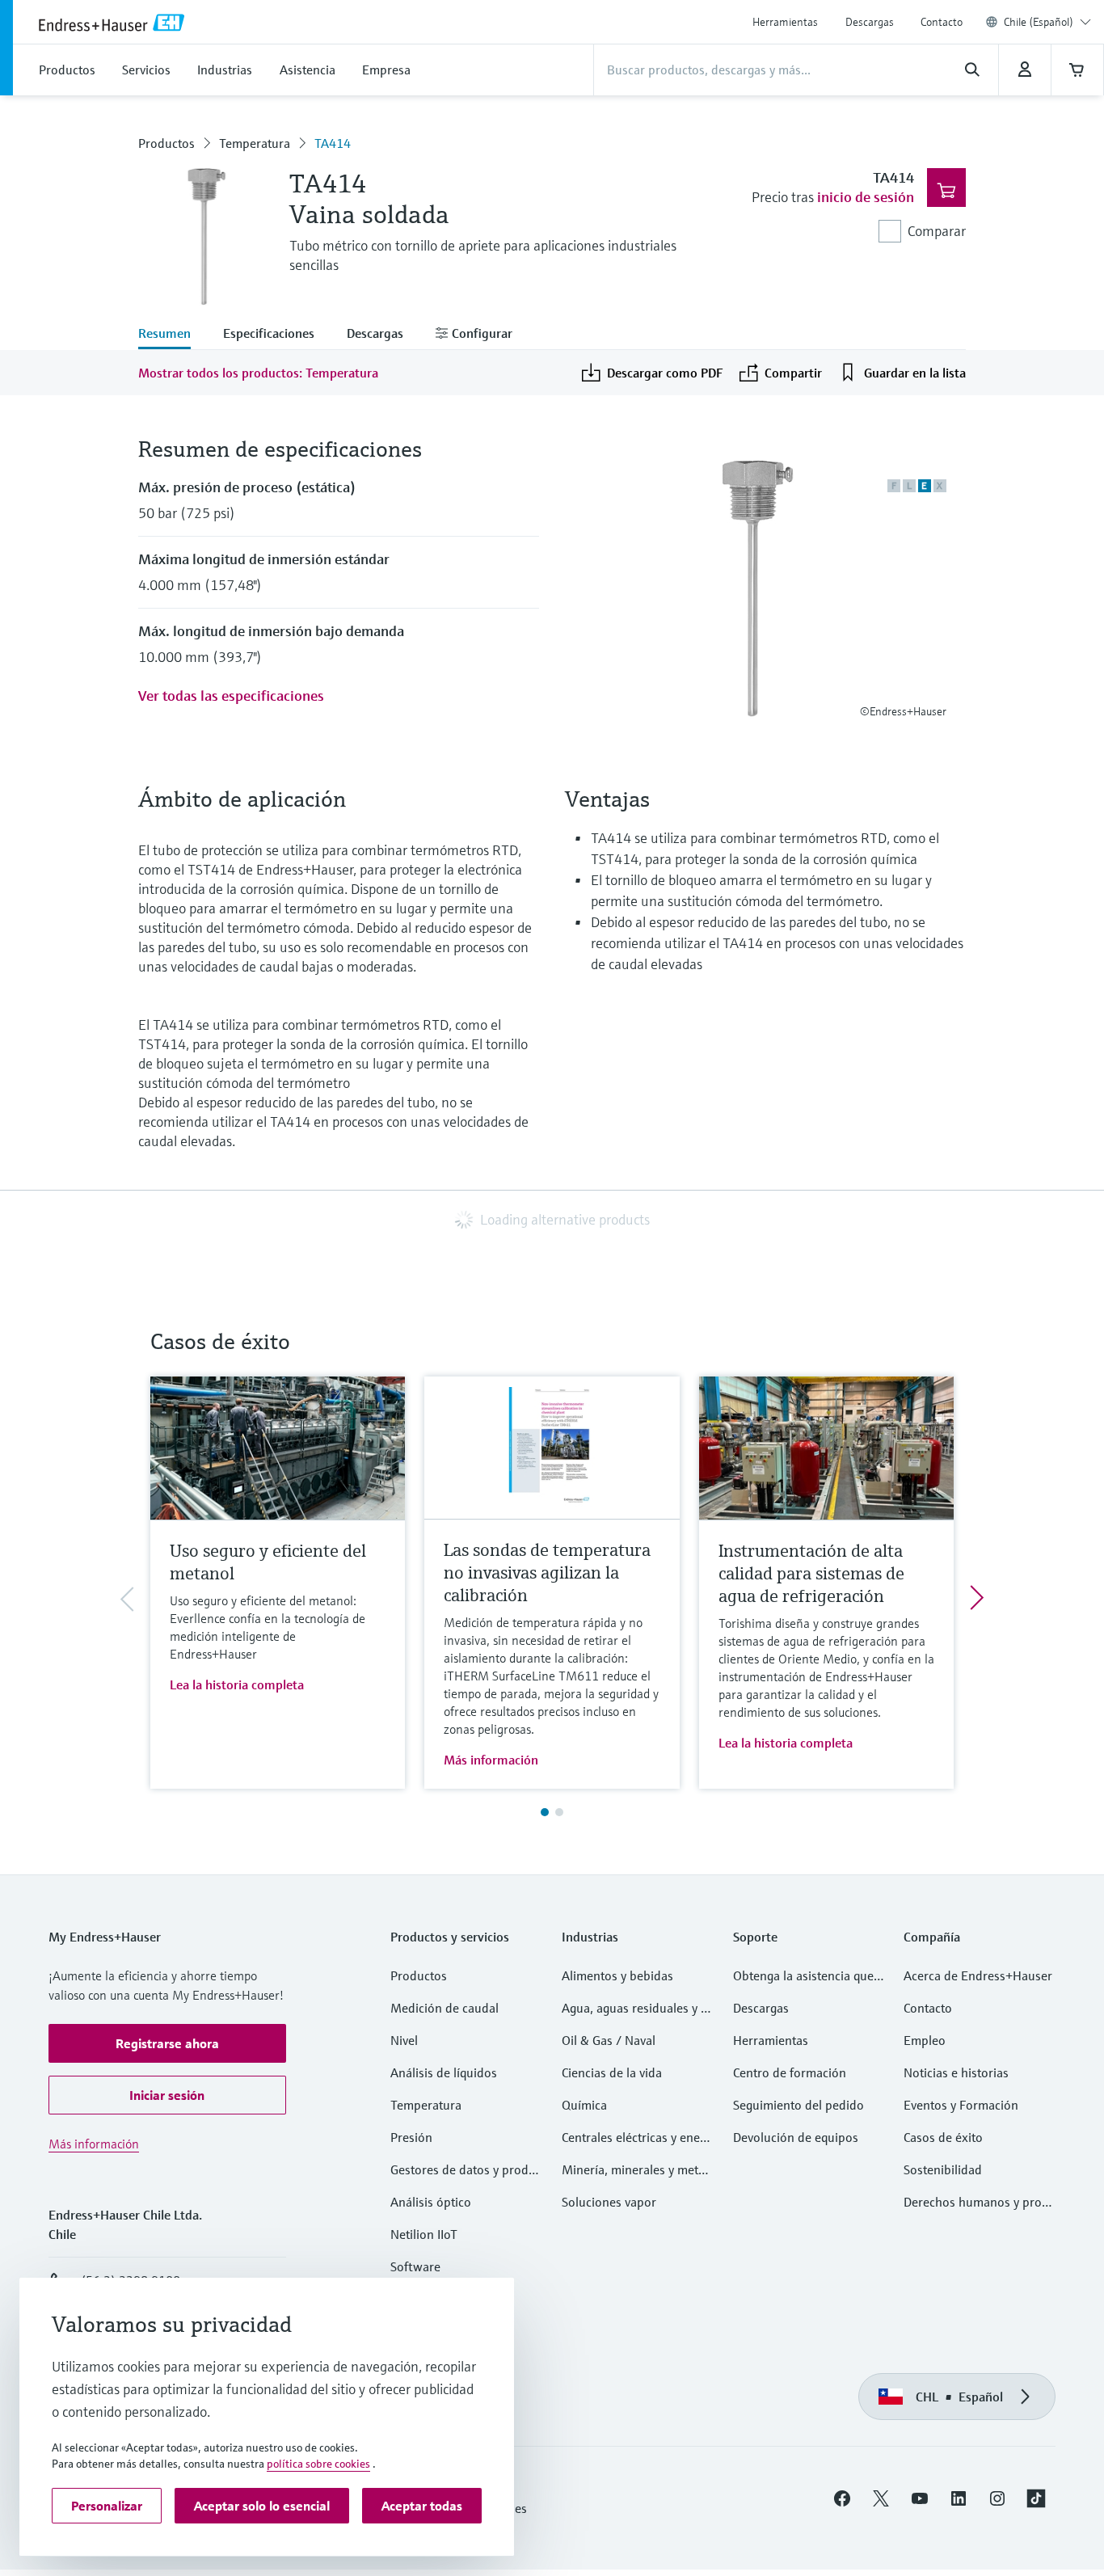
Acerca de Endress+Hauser (978, 1975)
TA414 (333, 143)
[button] (167, 2043)
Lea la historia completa (237, 1684)
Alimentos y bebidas (617, 1975)
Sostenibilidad (943, 2169)
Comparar (937, 231)
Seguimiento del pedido (799, 2105)
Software (415, 2266)
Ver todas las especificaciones (231, 696)
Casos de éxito (943, 2137)
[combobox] (1047, 22)
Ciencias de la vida (612, 2072)
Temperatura (255, 143)
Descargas (870, 22)
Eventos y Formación (961, 2105)
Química (584, 2105)
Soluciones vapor (609, 2202)
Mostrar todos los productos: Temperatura (258, 373)
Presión (411, 2137)
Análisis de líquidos (444, 2072)
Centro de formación (790, 2072)
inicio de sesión (866, 197)
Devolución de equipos (796, 2137)
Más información (491, 1760)
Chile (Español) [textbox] (1039, 22)
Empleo (925, 2040)
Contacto (942, 22)
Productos (166, 143)
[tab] (173, 335)
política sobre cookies (318, 2464)
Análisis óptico (431, 2202)
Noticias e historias (956, 2072)
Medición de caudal (445, 2008)
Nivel (404, 2040)
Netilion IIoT (424, 2234)
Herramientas (785, 22)
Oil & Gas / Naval (609, 2040)
